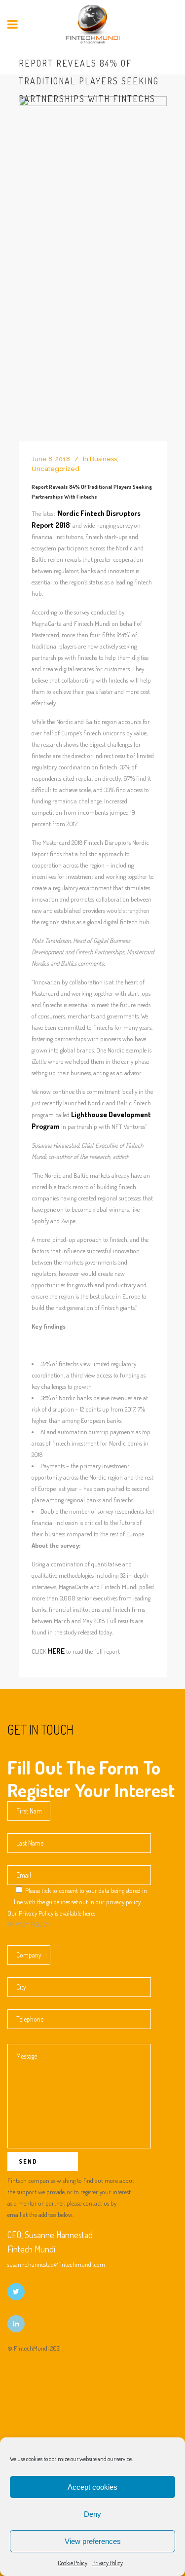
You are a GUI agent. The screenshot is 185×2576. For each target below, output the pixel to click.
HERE (56, 1651)
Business (103, 459)
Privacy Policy (108, 2563)
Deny (92, 2514)
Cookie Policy (73, 2563)
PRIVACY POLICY (28, 1924)
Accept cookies (92, 2487)
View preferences (93, 2541)
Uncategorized (55, 469)
